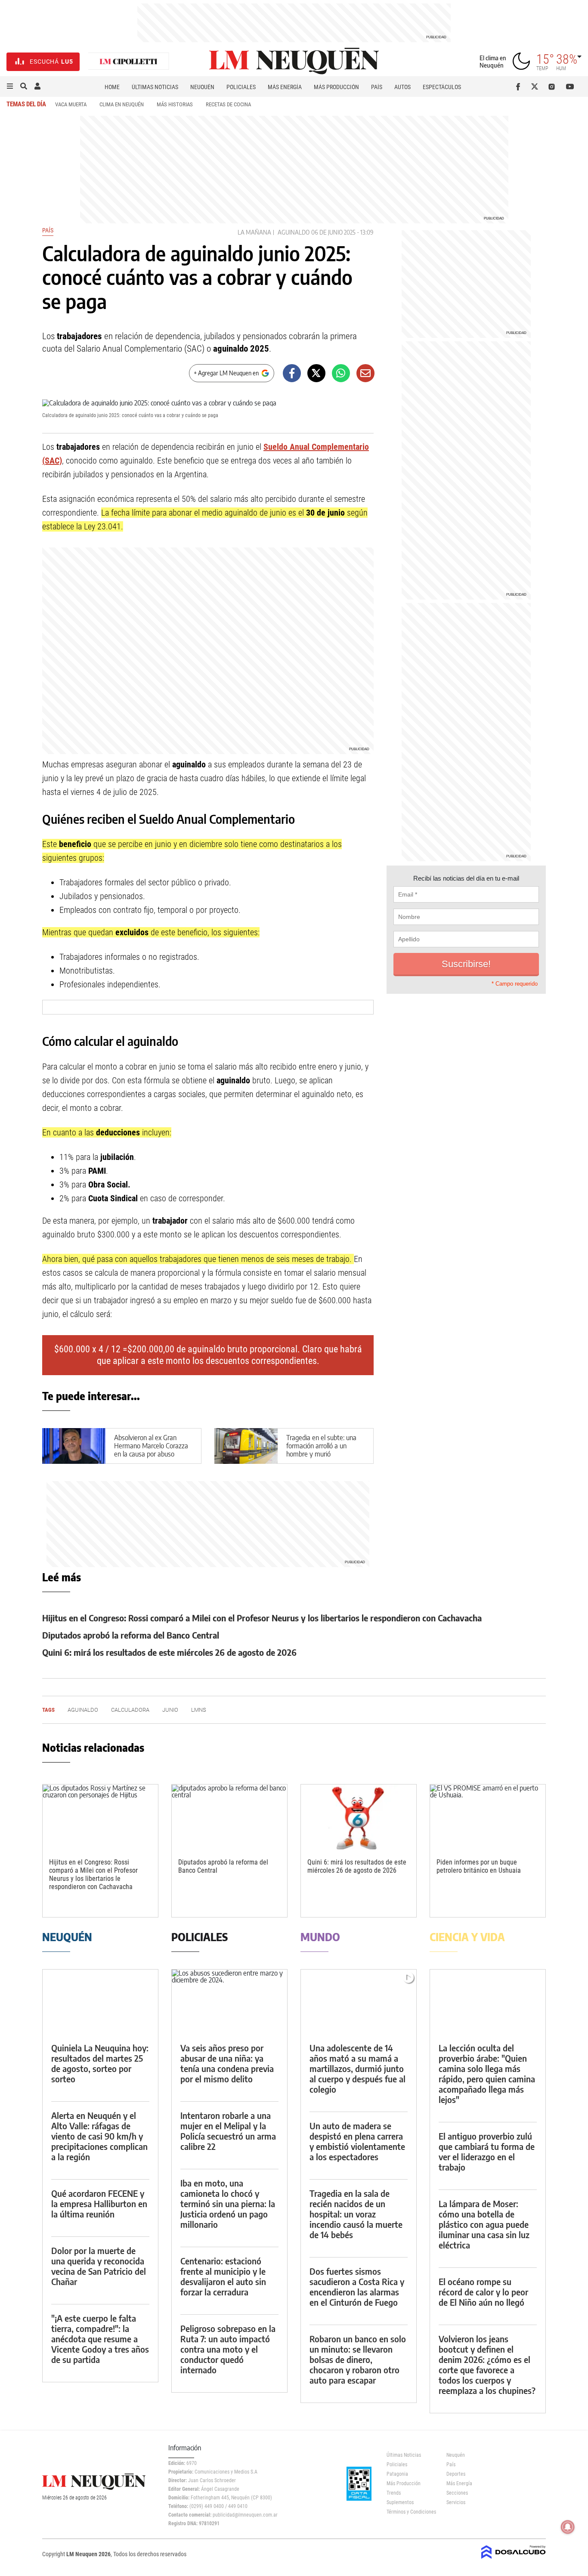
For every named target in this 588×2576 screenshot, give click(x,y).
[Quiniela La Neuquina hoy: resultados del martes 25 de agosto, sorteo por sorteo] (100, 2002)
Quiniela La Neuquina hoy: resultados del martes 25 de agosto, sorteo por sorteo (100, 2063)
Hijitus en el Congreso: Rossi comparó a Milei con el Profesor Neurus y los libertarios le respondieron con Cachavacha (262, 1618)
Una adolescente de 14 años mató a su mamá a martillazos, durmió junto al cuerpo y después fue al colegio (357, 2068)
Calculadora (130, 1710)
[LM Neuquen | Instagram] (553, 87)
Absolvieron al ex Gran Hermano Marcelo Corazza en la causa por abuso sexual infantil (151, 1450)
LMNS (199, 1710)
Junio (170, 1710)
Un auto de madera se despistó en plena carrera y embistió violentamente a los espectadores (357, 2141)
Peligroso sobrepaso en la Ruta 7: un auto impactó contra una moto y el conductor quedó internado (228, 2349)
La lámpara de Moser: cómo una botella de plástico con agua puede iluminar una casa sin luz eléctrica (484, 2224)
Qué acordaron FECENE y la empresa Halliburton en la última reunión (99, 2203)
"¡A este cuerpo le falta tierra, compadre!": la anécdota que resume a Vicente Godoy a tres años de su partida (100, 2339)
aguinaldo (294, 232)
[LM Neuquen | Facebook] (520, 87)
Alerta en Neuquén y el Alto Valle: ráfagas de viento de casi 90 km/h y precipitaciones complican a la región (99, 2136)
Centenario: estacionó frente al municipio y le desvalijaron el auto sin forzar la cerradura (223, 2276)
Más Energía (285, 87)
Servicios (456, 2502)
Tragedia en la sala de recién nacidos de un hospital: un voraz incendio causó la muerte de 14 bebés (356, 2214)
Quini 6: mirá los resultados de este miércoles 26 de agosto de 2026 (169, 1652)
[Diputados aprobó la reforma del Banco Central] (229, 1817)
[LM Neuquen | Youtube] (570, 87)
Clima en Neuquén (122, 104)
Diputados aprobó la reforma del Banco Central (131, 1635)
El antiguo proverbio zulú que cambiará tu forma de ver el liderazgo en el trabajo (487, 2151)
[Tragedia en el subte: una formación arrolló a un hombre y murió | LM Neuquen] (246, 1446)
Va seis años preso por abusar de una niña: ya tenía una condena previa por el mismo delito (227, 2063)
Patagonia (397, 2474)
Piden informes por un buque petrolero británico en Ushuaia (479, 1866)
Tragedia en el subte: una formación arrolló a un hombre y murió (321, 1446)
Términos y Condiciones (410, 2512)
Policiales (241, 87)
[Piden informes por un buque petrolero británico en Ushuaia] (488, 1817)
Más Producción (336, 87)
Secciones (457, 2493)
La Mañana (254, 232)
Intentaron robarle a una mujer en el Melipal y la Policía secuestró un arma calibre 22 (228, 2131)
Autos (402, 87)
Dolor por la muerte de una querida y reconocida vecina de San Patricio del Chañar (99, 2266)
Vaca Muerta (71, 104)
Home (112, 87)
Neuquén (202, 87)
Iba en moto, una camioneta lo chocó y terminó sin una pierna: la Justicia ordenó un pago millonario (228, 2203)
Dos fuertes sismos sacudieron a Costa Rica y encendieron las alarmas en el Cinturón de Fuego (357, 2287)
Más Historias (175, 104)
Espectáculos (442, 87)
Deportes (456, 2474)
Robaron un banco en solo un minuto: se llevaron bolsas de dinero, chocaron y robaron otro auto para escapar (358, 2359)
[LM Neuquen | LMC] (129, 62)
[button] (10, 87)
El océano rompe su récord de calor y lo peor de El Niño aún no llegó (483, 2292)
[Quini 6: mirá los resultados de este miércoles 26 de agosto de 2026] (359, 1817)
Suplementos (400, 2502)
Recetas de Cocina (228, 104)
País (377, 87)
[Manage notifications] (568, 2527)
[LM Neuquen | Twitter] (537, 87)
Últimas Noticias (155, 87)
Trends (394, 2493)
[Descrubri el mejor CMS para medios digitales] (514, 2560)
